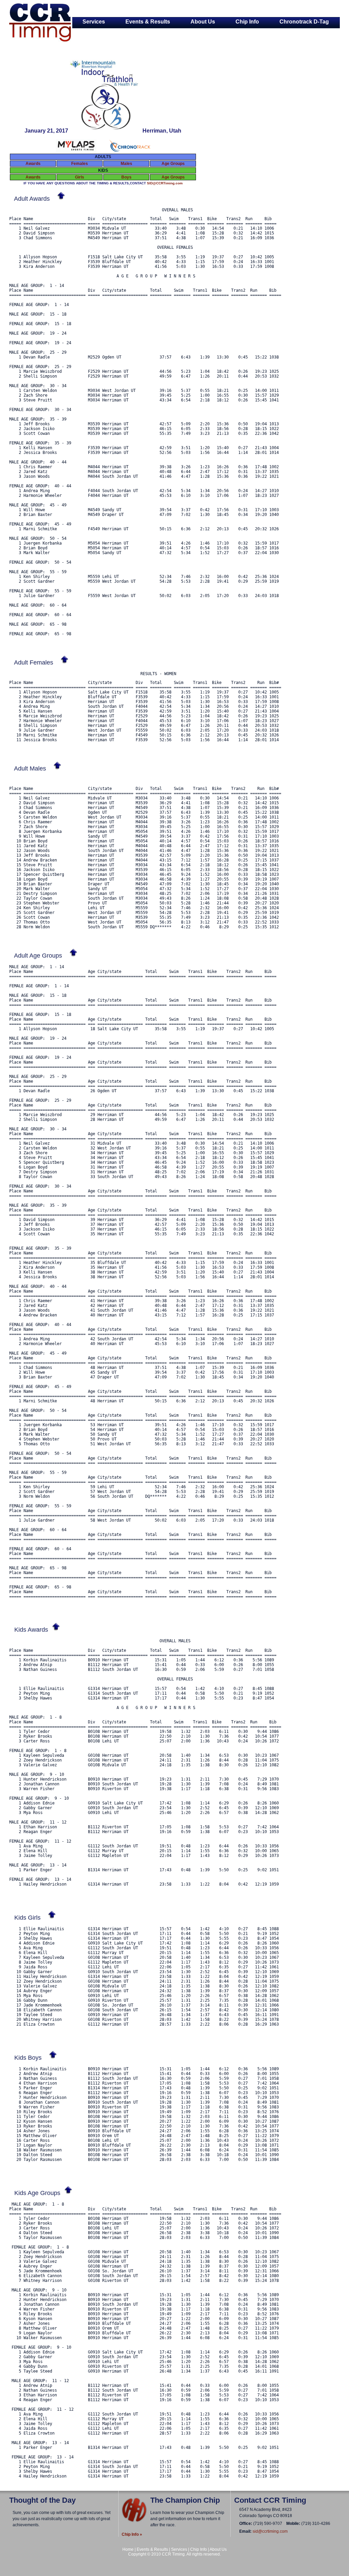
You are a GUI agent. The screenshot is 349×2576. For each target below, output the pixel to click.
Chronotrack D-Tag (304, 22)
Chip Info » (132, 2534)
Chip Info (247, 22)
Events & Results (148, 22)
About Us (203, 22)
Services (94, 22)
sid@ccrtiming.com (270, 2531)
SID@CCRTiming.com (165, 183)
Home (128, 2549)
